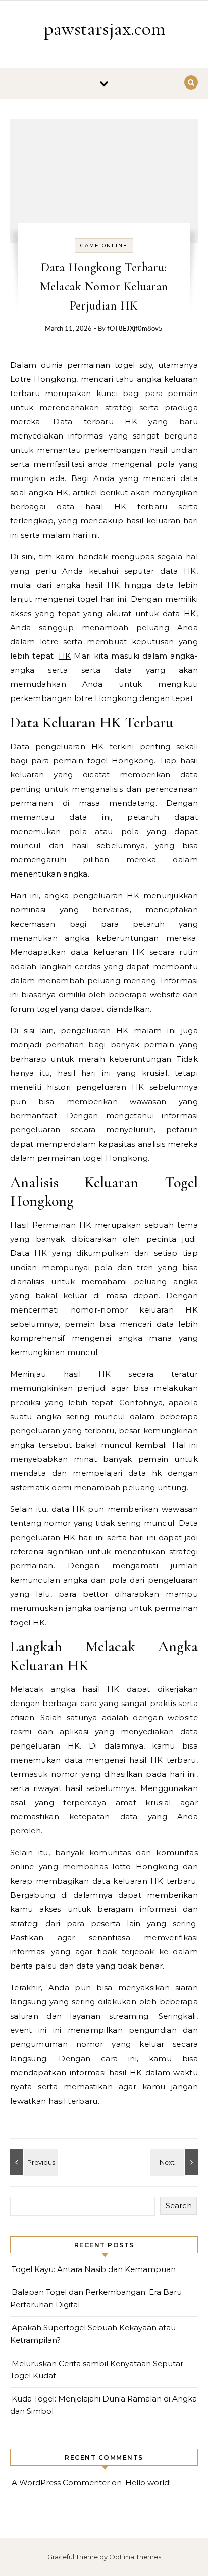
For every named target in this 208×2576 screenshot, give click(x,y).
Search (179, 2206)
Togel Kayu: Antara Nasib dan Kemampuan (94, 2269)
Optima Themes (135, 2557)
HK (65, 656)
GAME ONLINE (104, 246)
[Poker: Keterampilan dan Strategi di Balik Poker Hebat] (33, 2162)
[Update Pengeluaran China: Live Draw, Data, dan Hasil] (175, 2162)
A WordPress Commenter (61, 2483)
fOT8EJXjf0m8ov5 (135, 329)
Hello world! (148, 2483)
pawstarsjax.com (105, 29)
